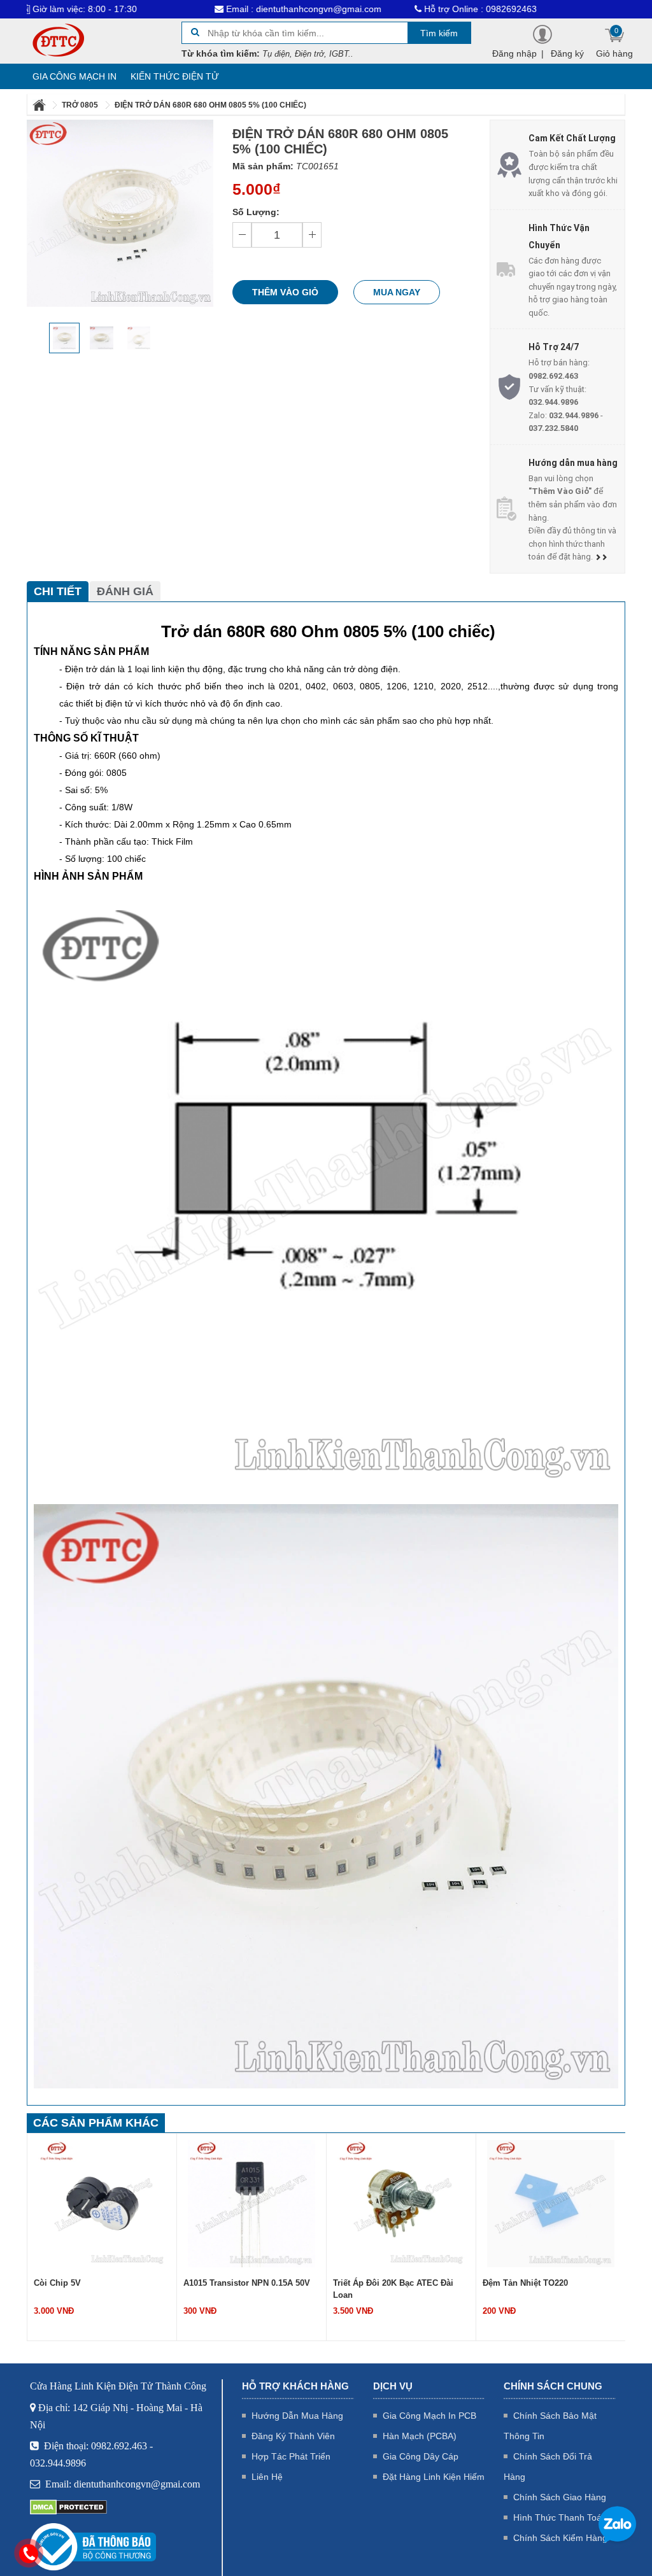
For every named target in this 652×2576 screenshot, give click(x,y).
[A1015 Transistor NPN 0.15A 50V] (102, 2202)
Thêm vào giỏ (285, 292)
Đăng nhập (514, 53)
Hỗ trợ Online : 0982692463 (410, 9)
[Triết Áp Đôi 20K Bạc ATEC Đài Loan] (252, 2202)
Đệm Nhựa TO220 (517, 2283)
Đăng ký (567, 53)
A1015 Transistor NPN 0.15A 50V (97, 2283)
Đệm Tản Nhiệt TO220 (376, 2283)
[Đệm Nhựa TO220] (551, 2202)
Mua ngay (397, 292)
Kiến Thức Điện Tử (175, 76)
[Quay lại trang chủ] (40, 105)
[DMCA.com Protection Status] (68, 2507)
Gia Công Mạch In (74, 76)
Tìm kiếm (439, 33)
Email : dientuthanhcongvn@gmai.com (234, 9)
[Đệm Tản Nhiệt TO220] (401, 2202)
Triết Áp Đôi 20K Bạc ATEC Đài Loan (244, 2289)
